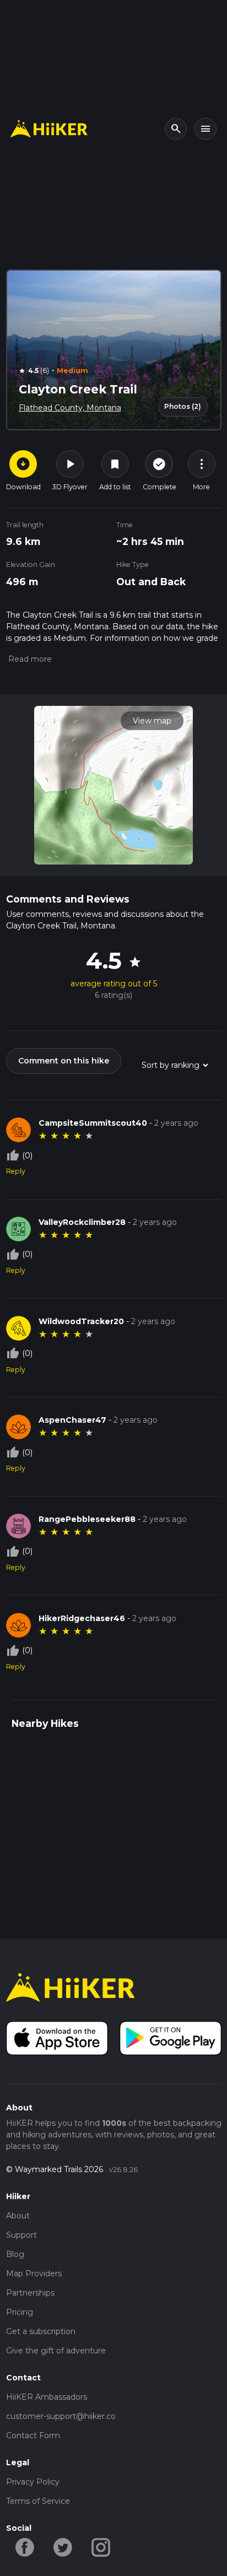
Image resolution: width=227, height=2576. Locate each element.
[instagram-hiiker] (101, 2546)
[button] (29, 659)
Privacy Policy (33, 2482)
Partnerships (30, 2293)
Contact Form (33, 2435)
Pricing (20, 2312)
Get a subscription (41, 2331)
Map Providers (34, 2273)
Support (21, 2235)
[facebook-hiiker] (25, 2546)
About (18, 2216)
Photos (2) (183, 406)
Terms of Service (38, 2501)
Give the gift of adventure (56, 2351)
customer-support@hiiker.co (61, 2416)
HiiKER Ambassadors (47, 2397)
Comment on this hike (64, 1061)
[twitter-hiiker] (63, 2546)
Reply (16, 1171)
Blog (15, 2254)
